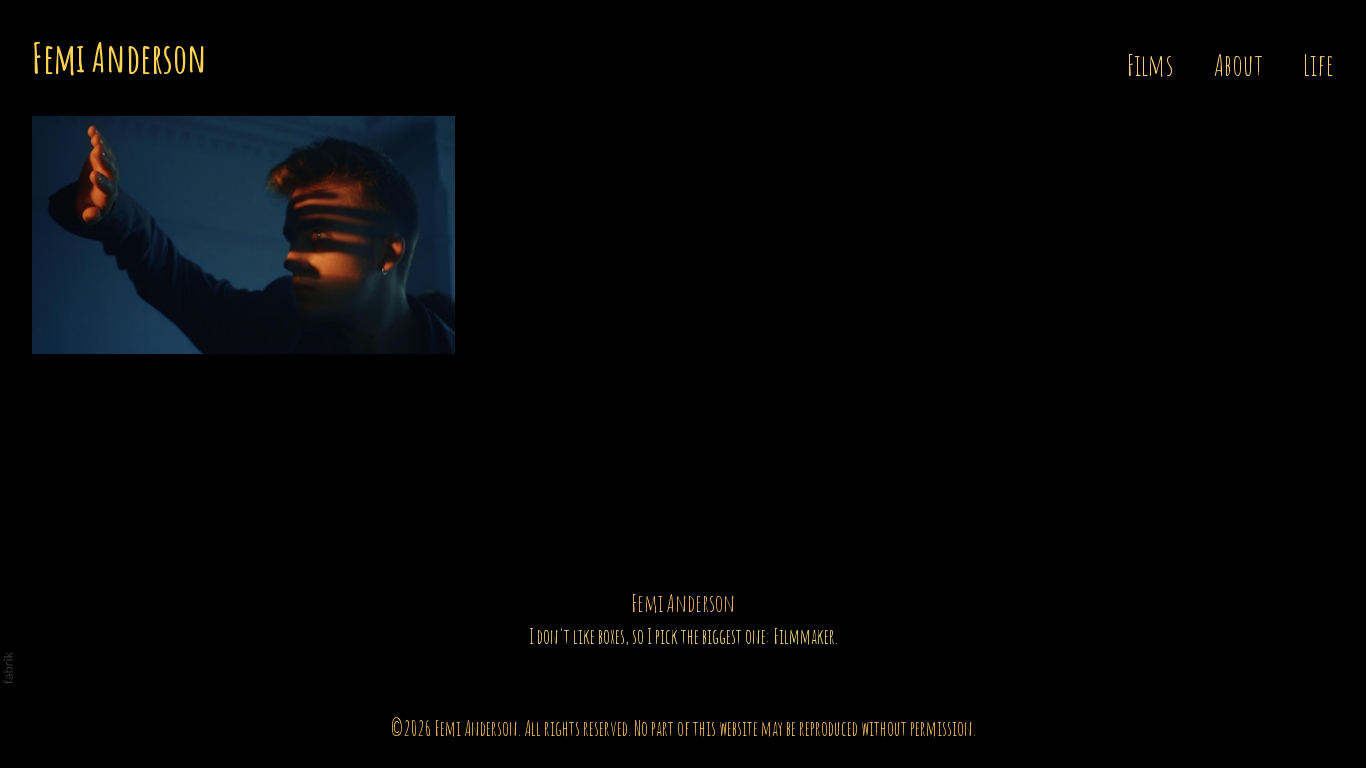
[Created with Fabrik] (8, 668)
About (1238, 64)
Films (1150, 64)
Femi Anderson (683, 603)
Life (1318, 64)
